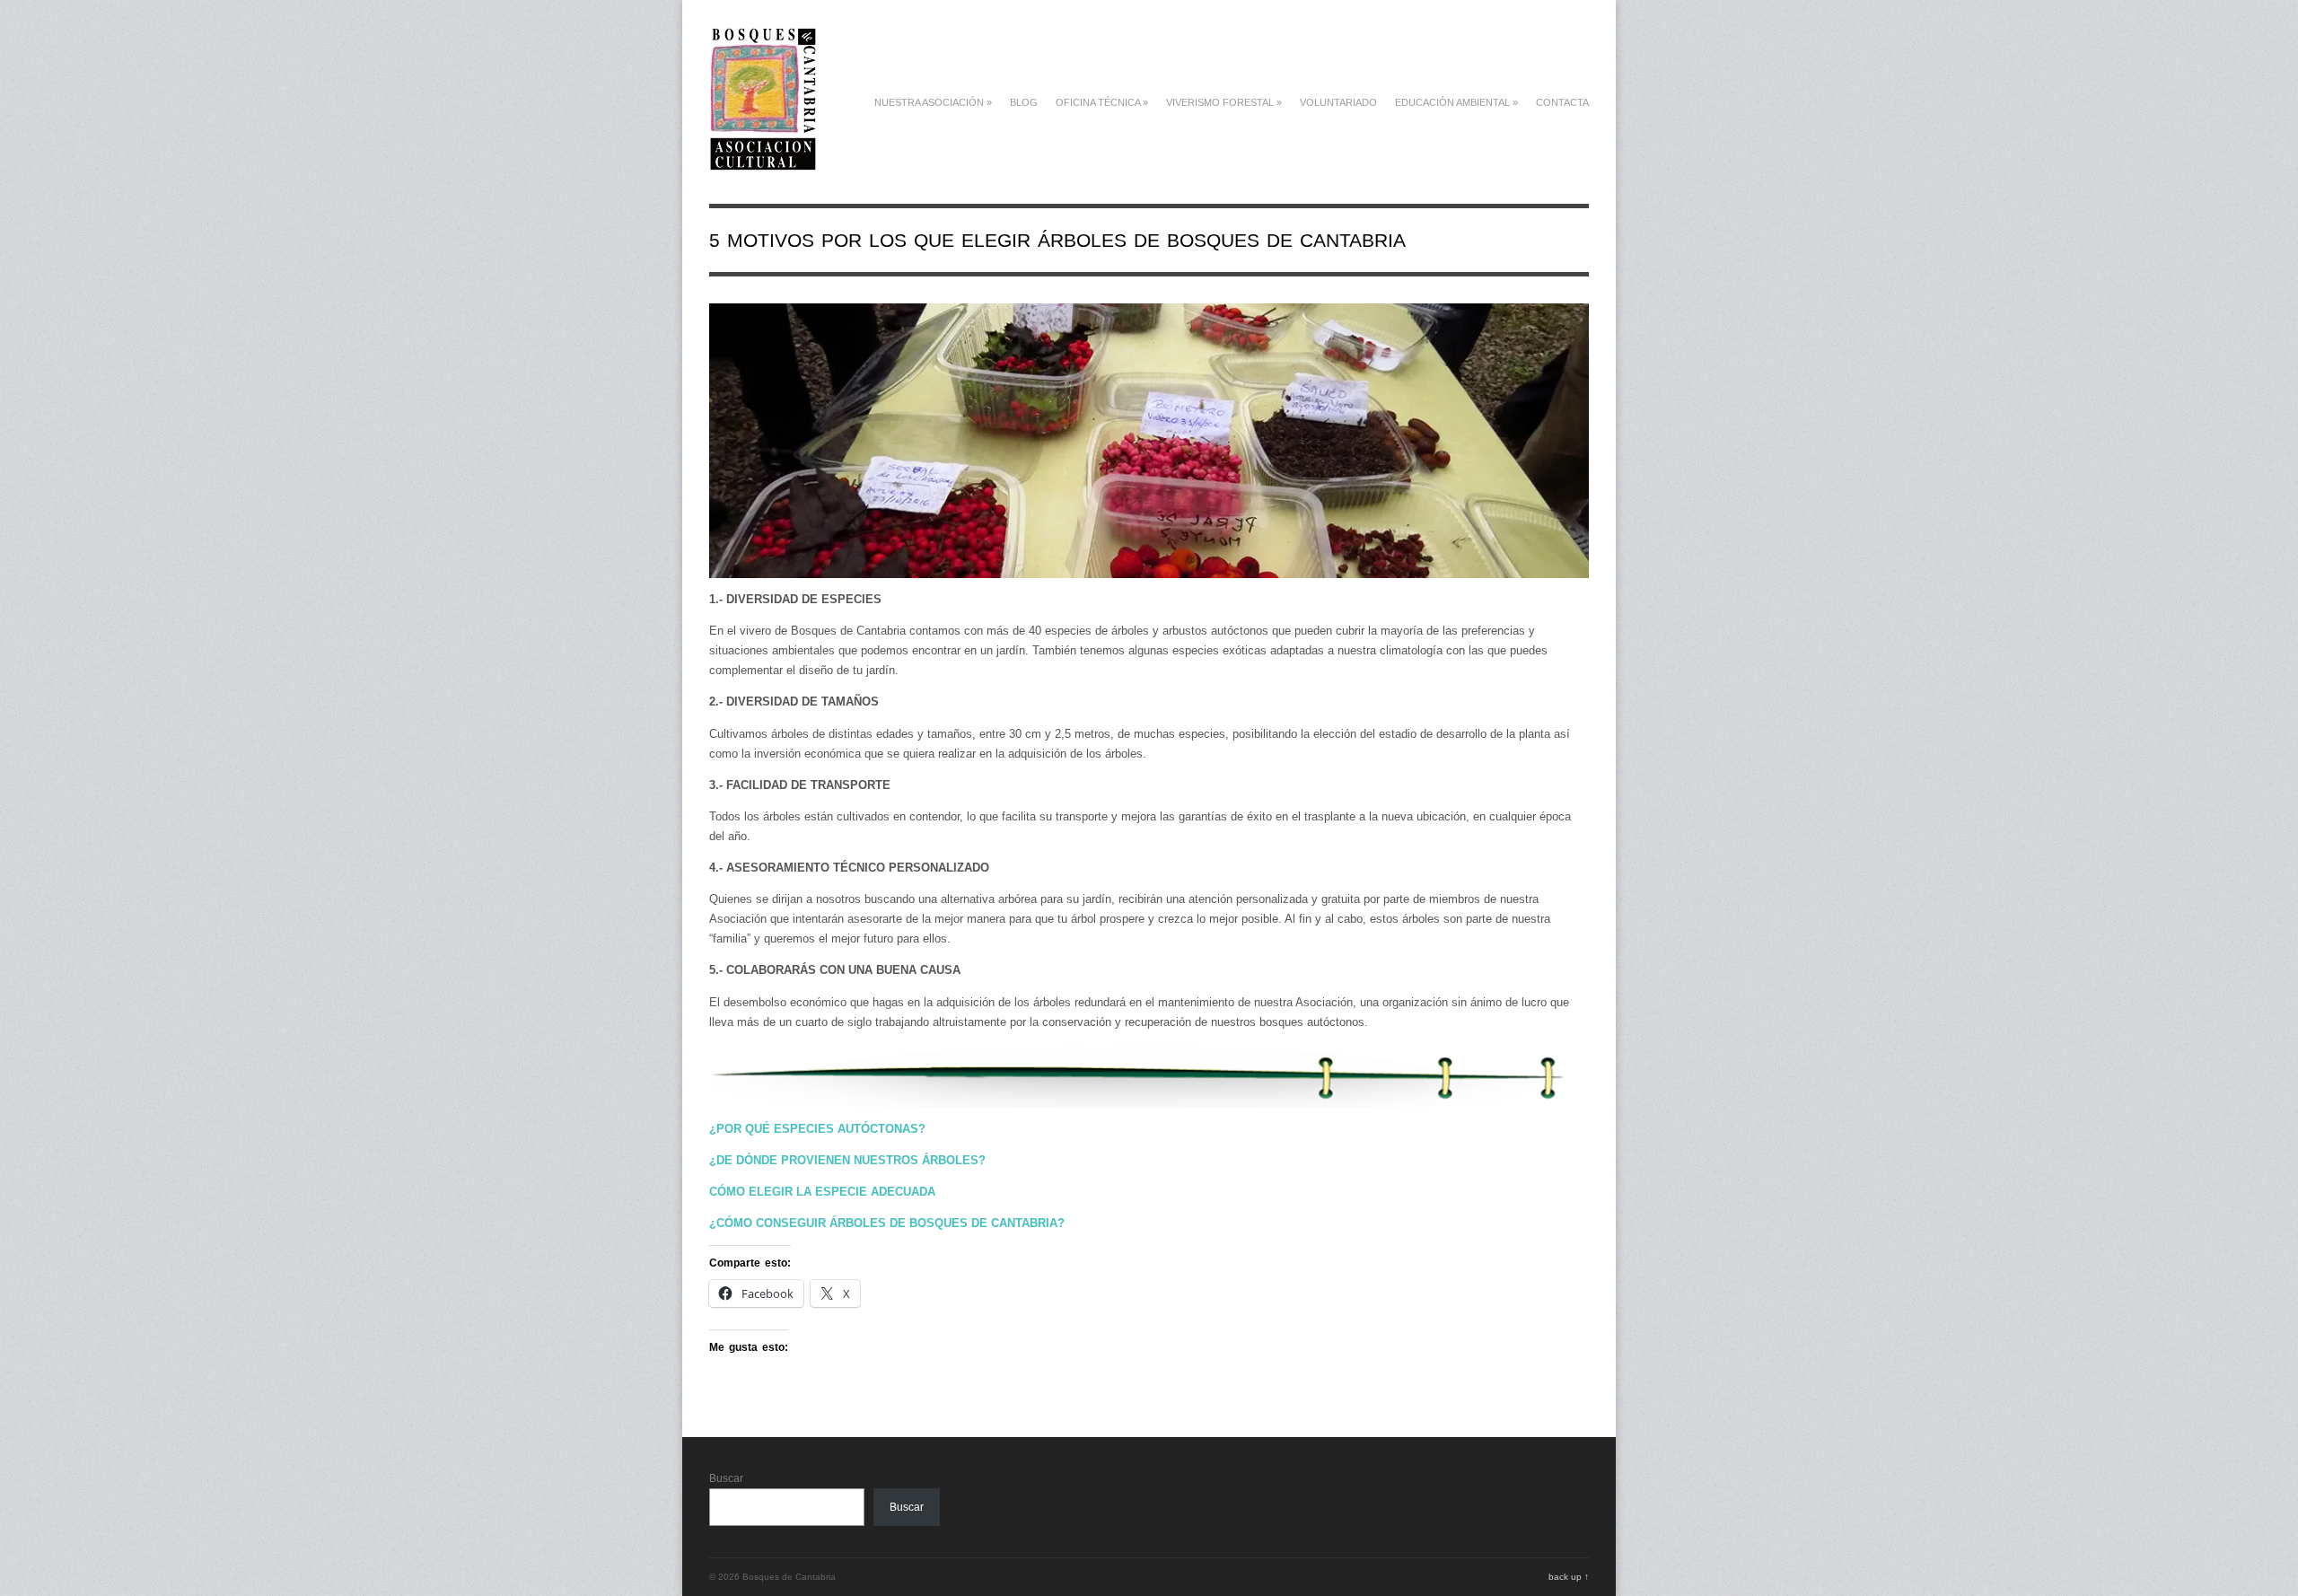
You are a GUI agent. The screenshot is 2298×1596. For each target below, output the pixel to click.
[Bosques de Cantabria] (763, 161)
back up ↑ (1569, 1577)
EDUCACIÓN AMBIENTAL (1456, 102)
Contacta (1562, 102)
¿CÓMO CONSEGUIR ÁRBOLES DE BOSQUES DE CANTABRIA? (887, 1223)
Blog (1024, 102)
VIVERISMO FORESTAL (1224, 102)
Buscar (726, 1478)
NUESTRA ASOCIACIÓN (933, 102)
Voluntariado (1338, 102)
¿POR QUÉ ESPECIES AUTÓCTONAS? (817, 1129)
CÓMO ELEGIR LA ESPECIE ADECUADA (822, 1192)
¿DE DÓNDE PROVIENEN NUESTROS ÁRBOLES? (847, 1160)
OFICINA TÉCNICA (1102, 102)
